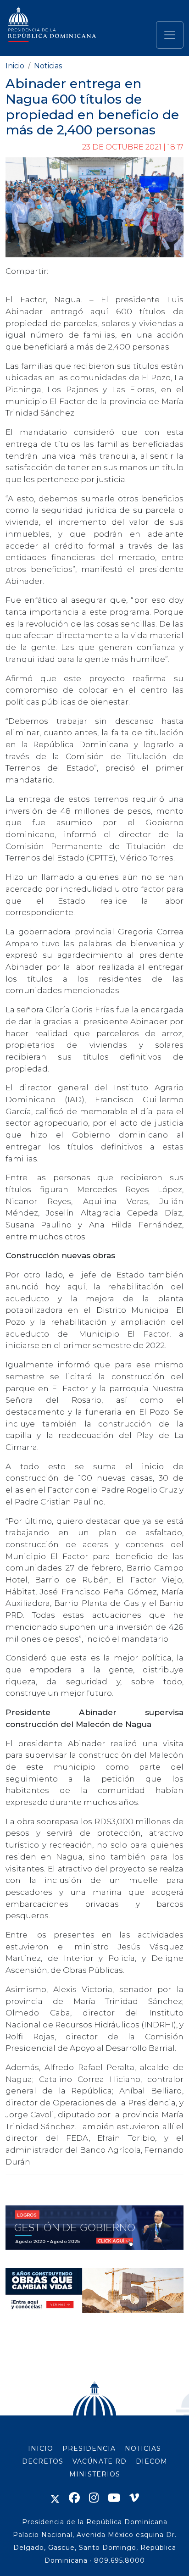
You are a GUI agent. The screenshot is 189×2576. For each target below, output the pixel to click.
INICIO (41, 2448)
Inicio (15, 66)
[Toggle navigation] (170, 35)
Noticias (48, 66)
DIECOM (152, 2461)
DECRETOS (43, 2461)
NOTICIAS (143, 2448)
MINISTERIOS (95, 2474)
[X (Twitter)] (55, 2498)
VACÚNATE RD (100, 2461)
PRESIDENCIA (89, 2448)
